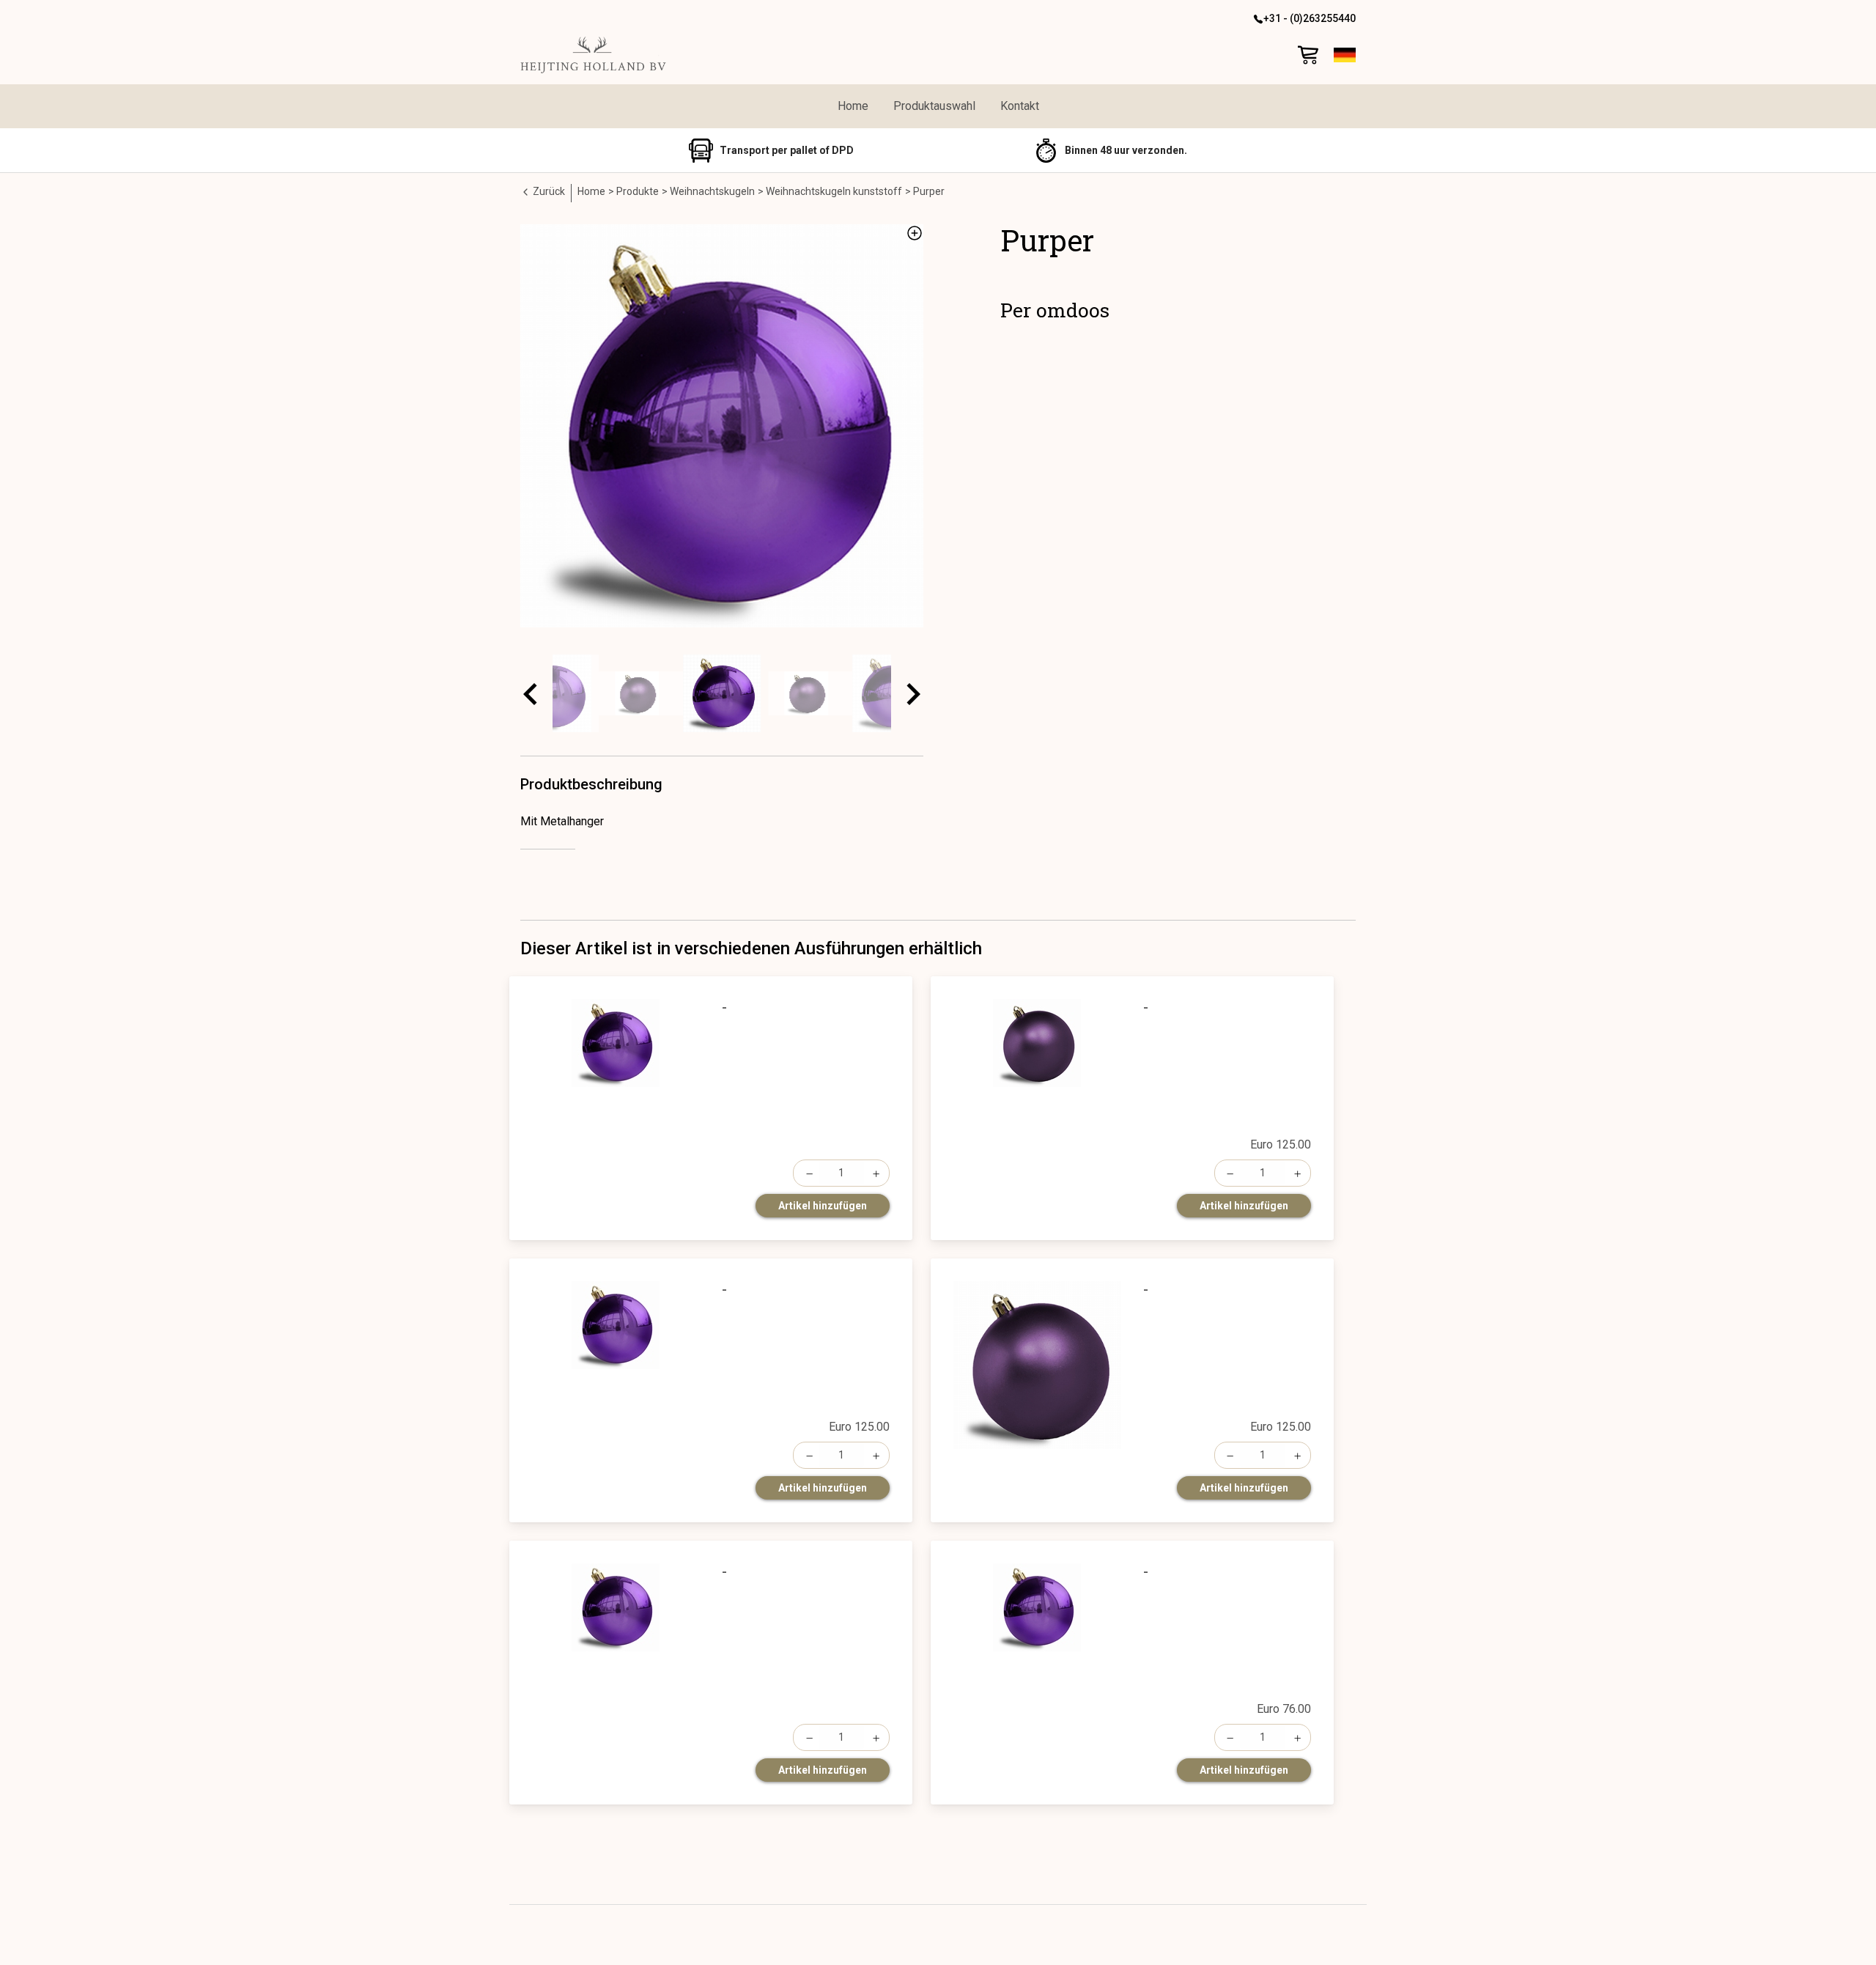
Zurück (548, 191)
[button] (1345, 55)
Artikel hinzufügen (823, 1206)
